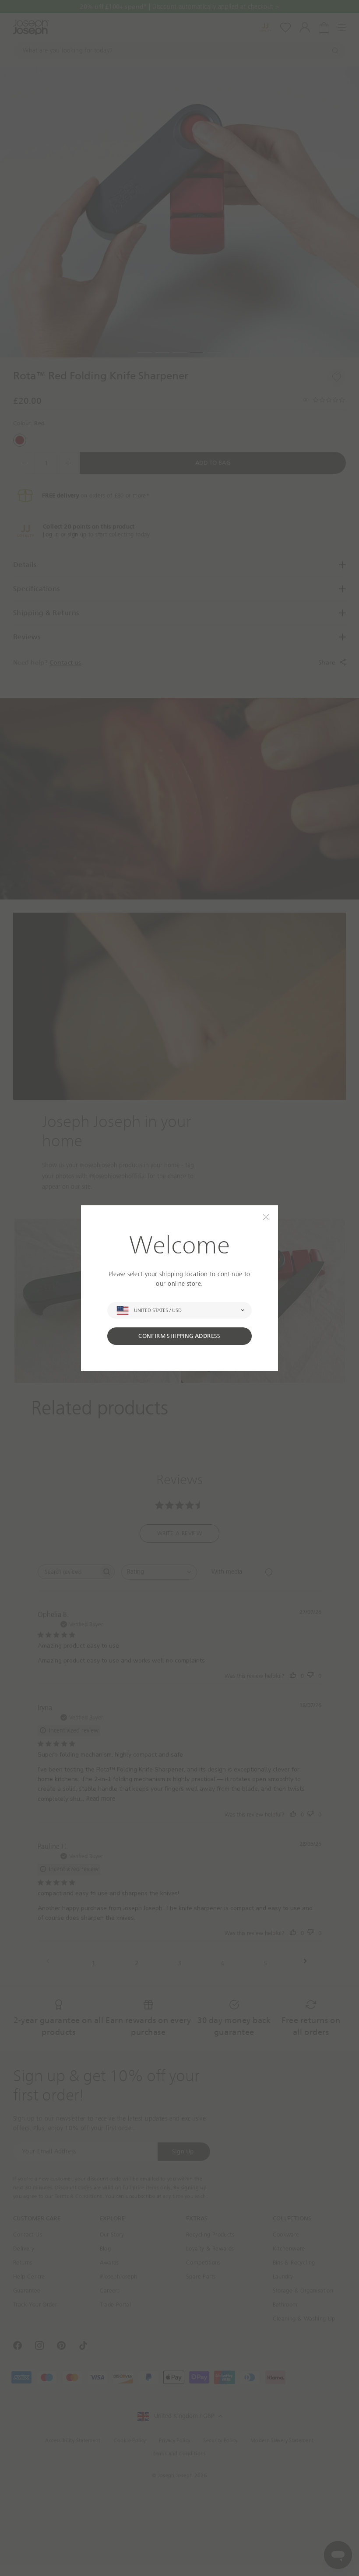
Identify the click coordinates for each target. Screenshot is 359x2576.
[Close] (266, 1217)
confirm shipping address (179, 1336)
